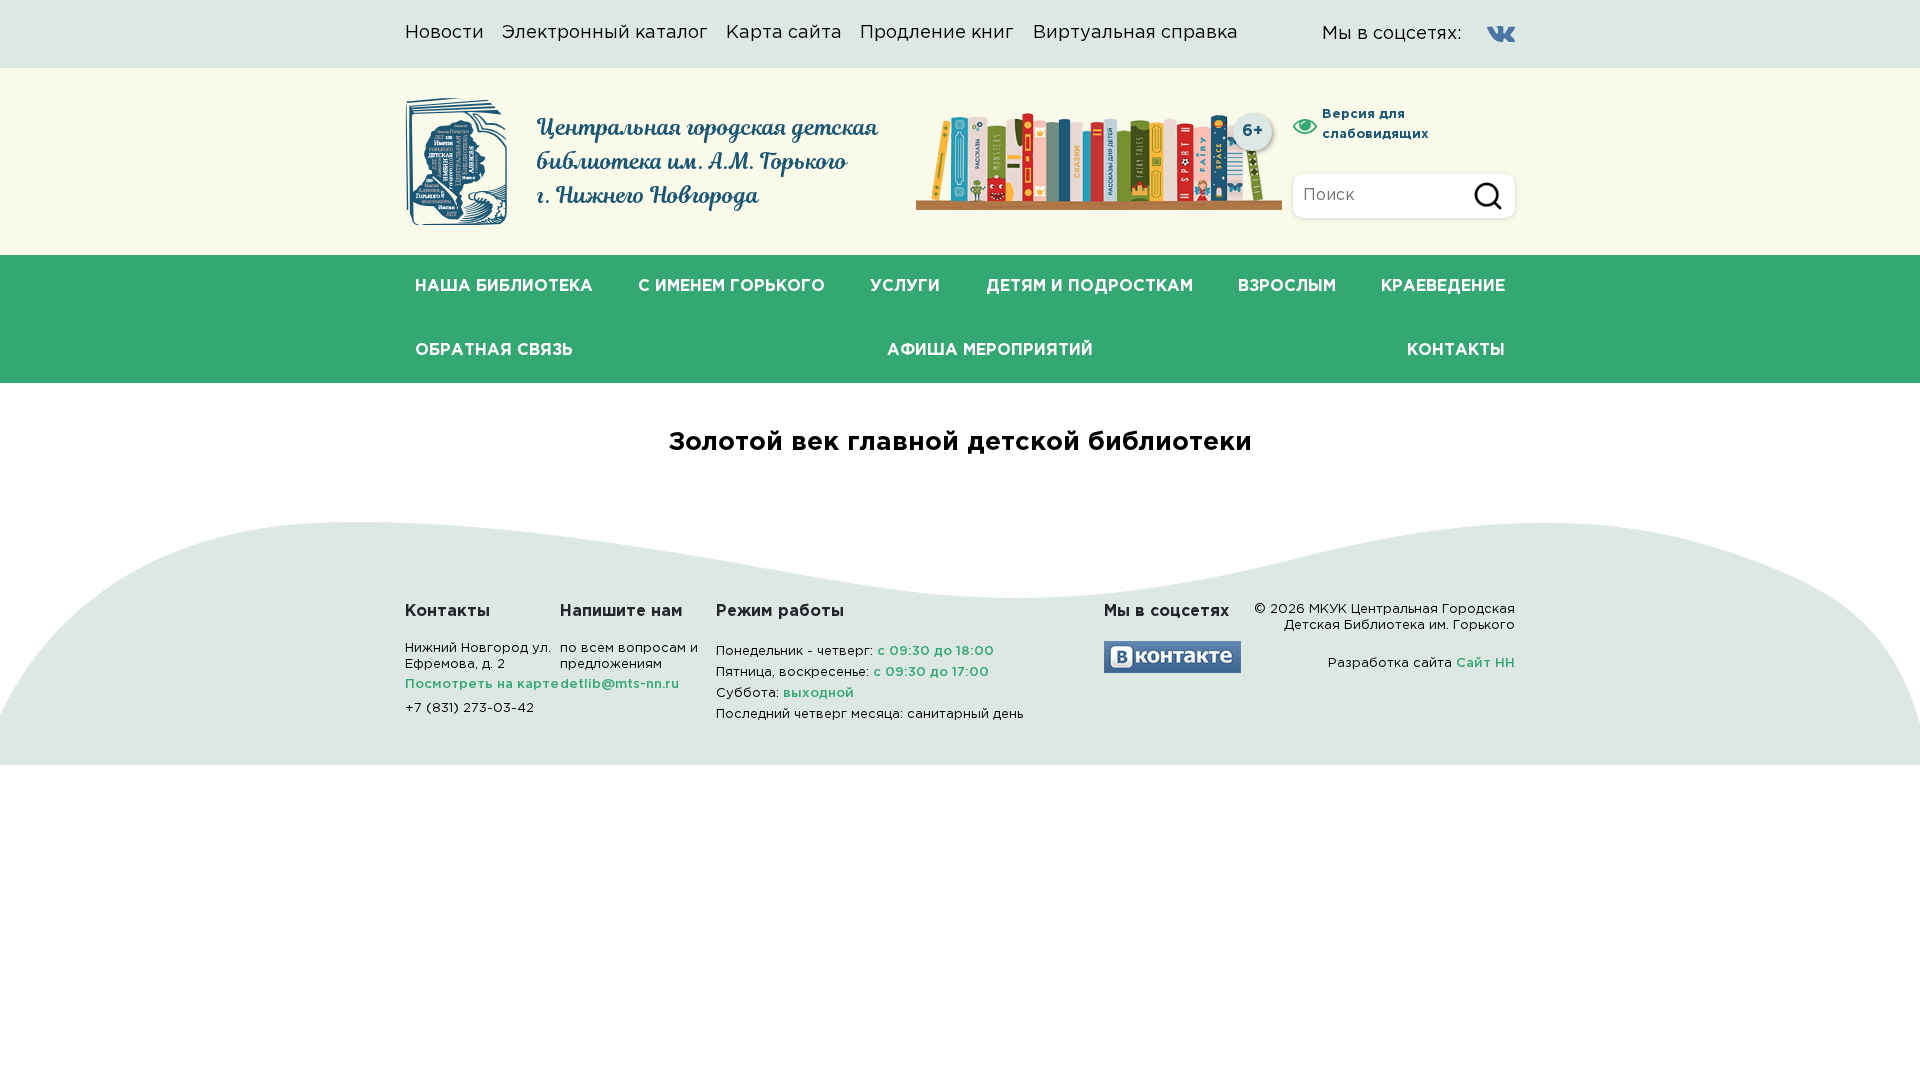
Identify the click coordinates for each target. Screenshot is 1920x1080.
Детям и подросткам (1089, 286)
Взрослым (1287, 286)
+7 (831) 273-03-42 (469, 708)
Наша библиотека (504, 286)
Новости (444, 33)
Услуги (905, 286)
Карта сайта (784, 33)
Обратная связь (494, 350)
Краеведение (1443, 286)
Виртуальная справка (1135, 33)
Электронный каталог (605, 33)
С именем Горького (731, 286)
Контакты (1456, 350)
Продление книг (937, 33)
